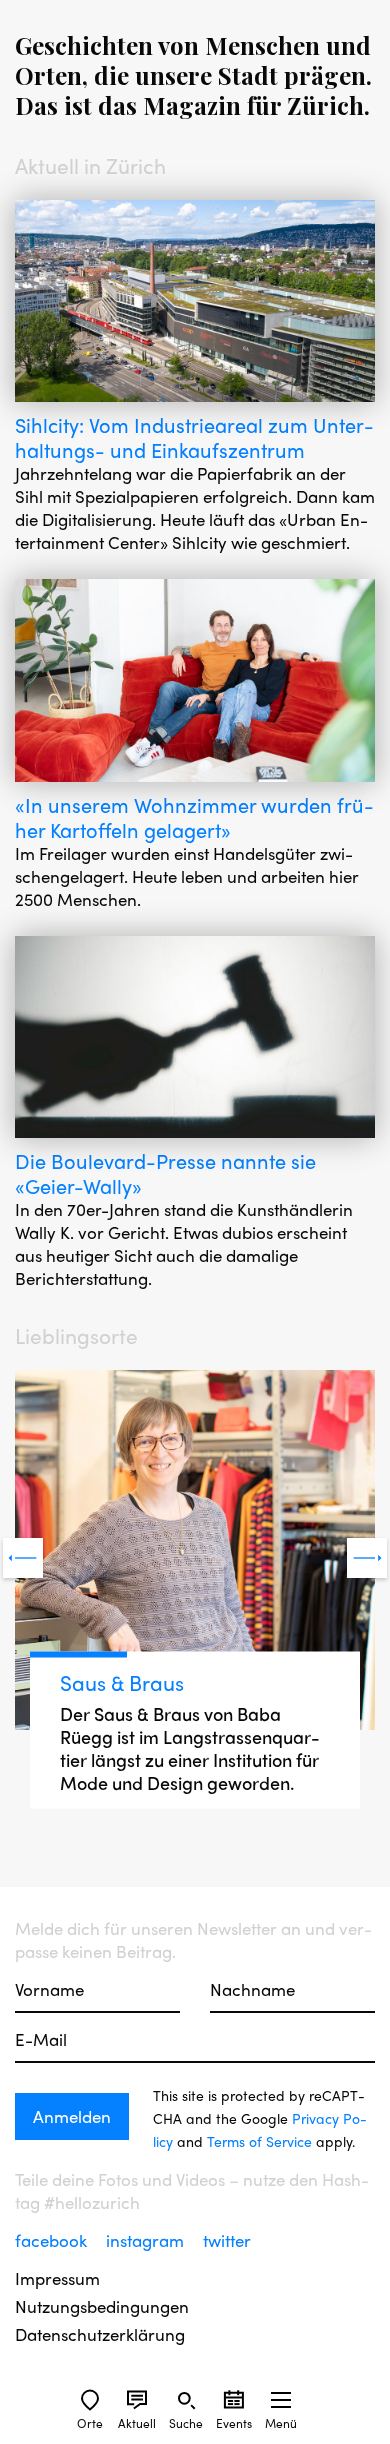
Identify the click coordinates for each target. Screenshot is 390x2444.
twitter (227, 2240)
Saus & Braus (122, 1682)
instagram (147, 2240)
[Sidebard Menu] (281, 2400)
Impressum (57, 2278)
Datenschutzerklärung (100, 2334)
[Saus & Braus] (195, 1552)
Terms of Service (259, 2141)
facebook (53, 2240)
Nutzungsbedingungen (102, 2306)
